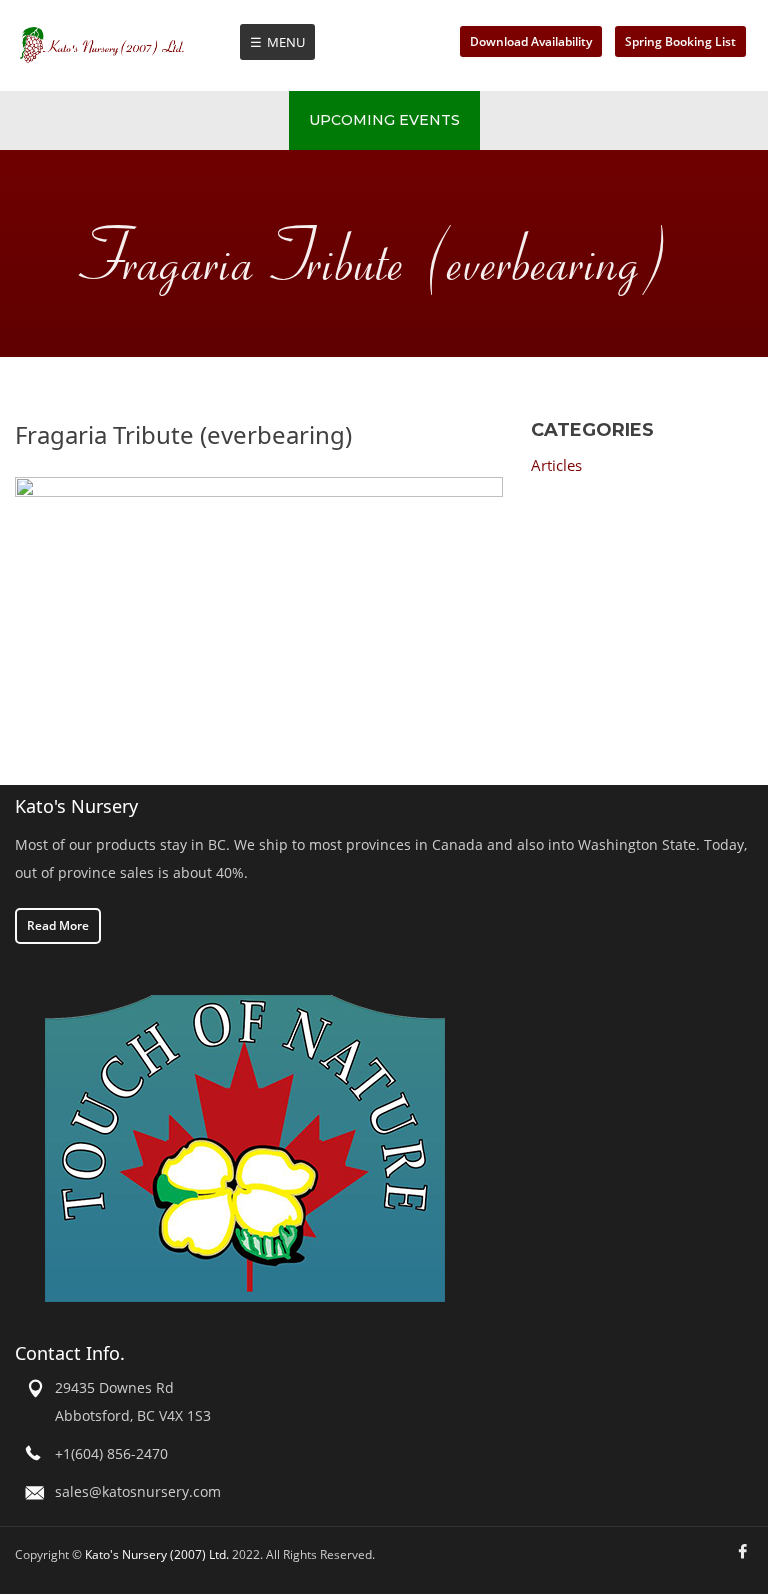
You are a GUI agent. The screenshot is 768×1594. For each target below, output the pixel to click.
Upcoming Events (384, 120)
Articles (556, 465)
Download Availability (531, 41)
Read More (58, 925)
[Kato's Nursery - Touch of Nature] (245, 1146)
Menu (286, 42)
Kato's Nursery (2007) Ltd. (157, 1554)
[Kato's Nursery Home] (129, 45)
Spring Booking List (680, 41)
